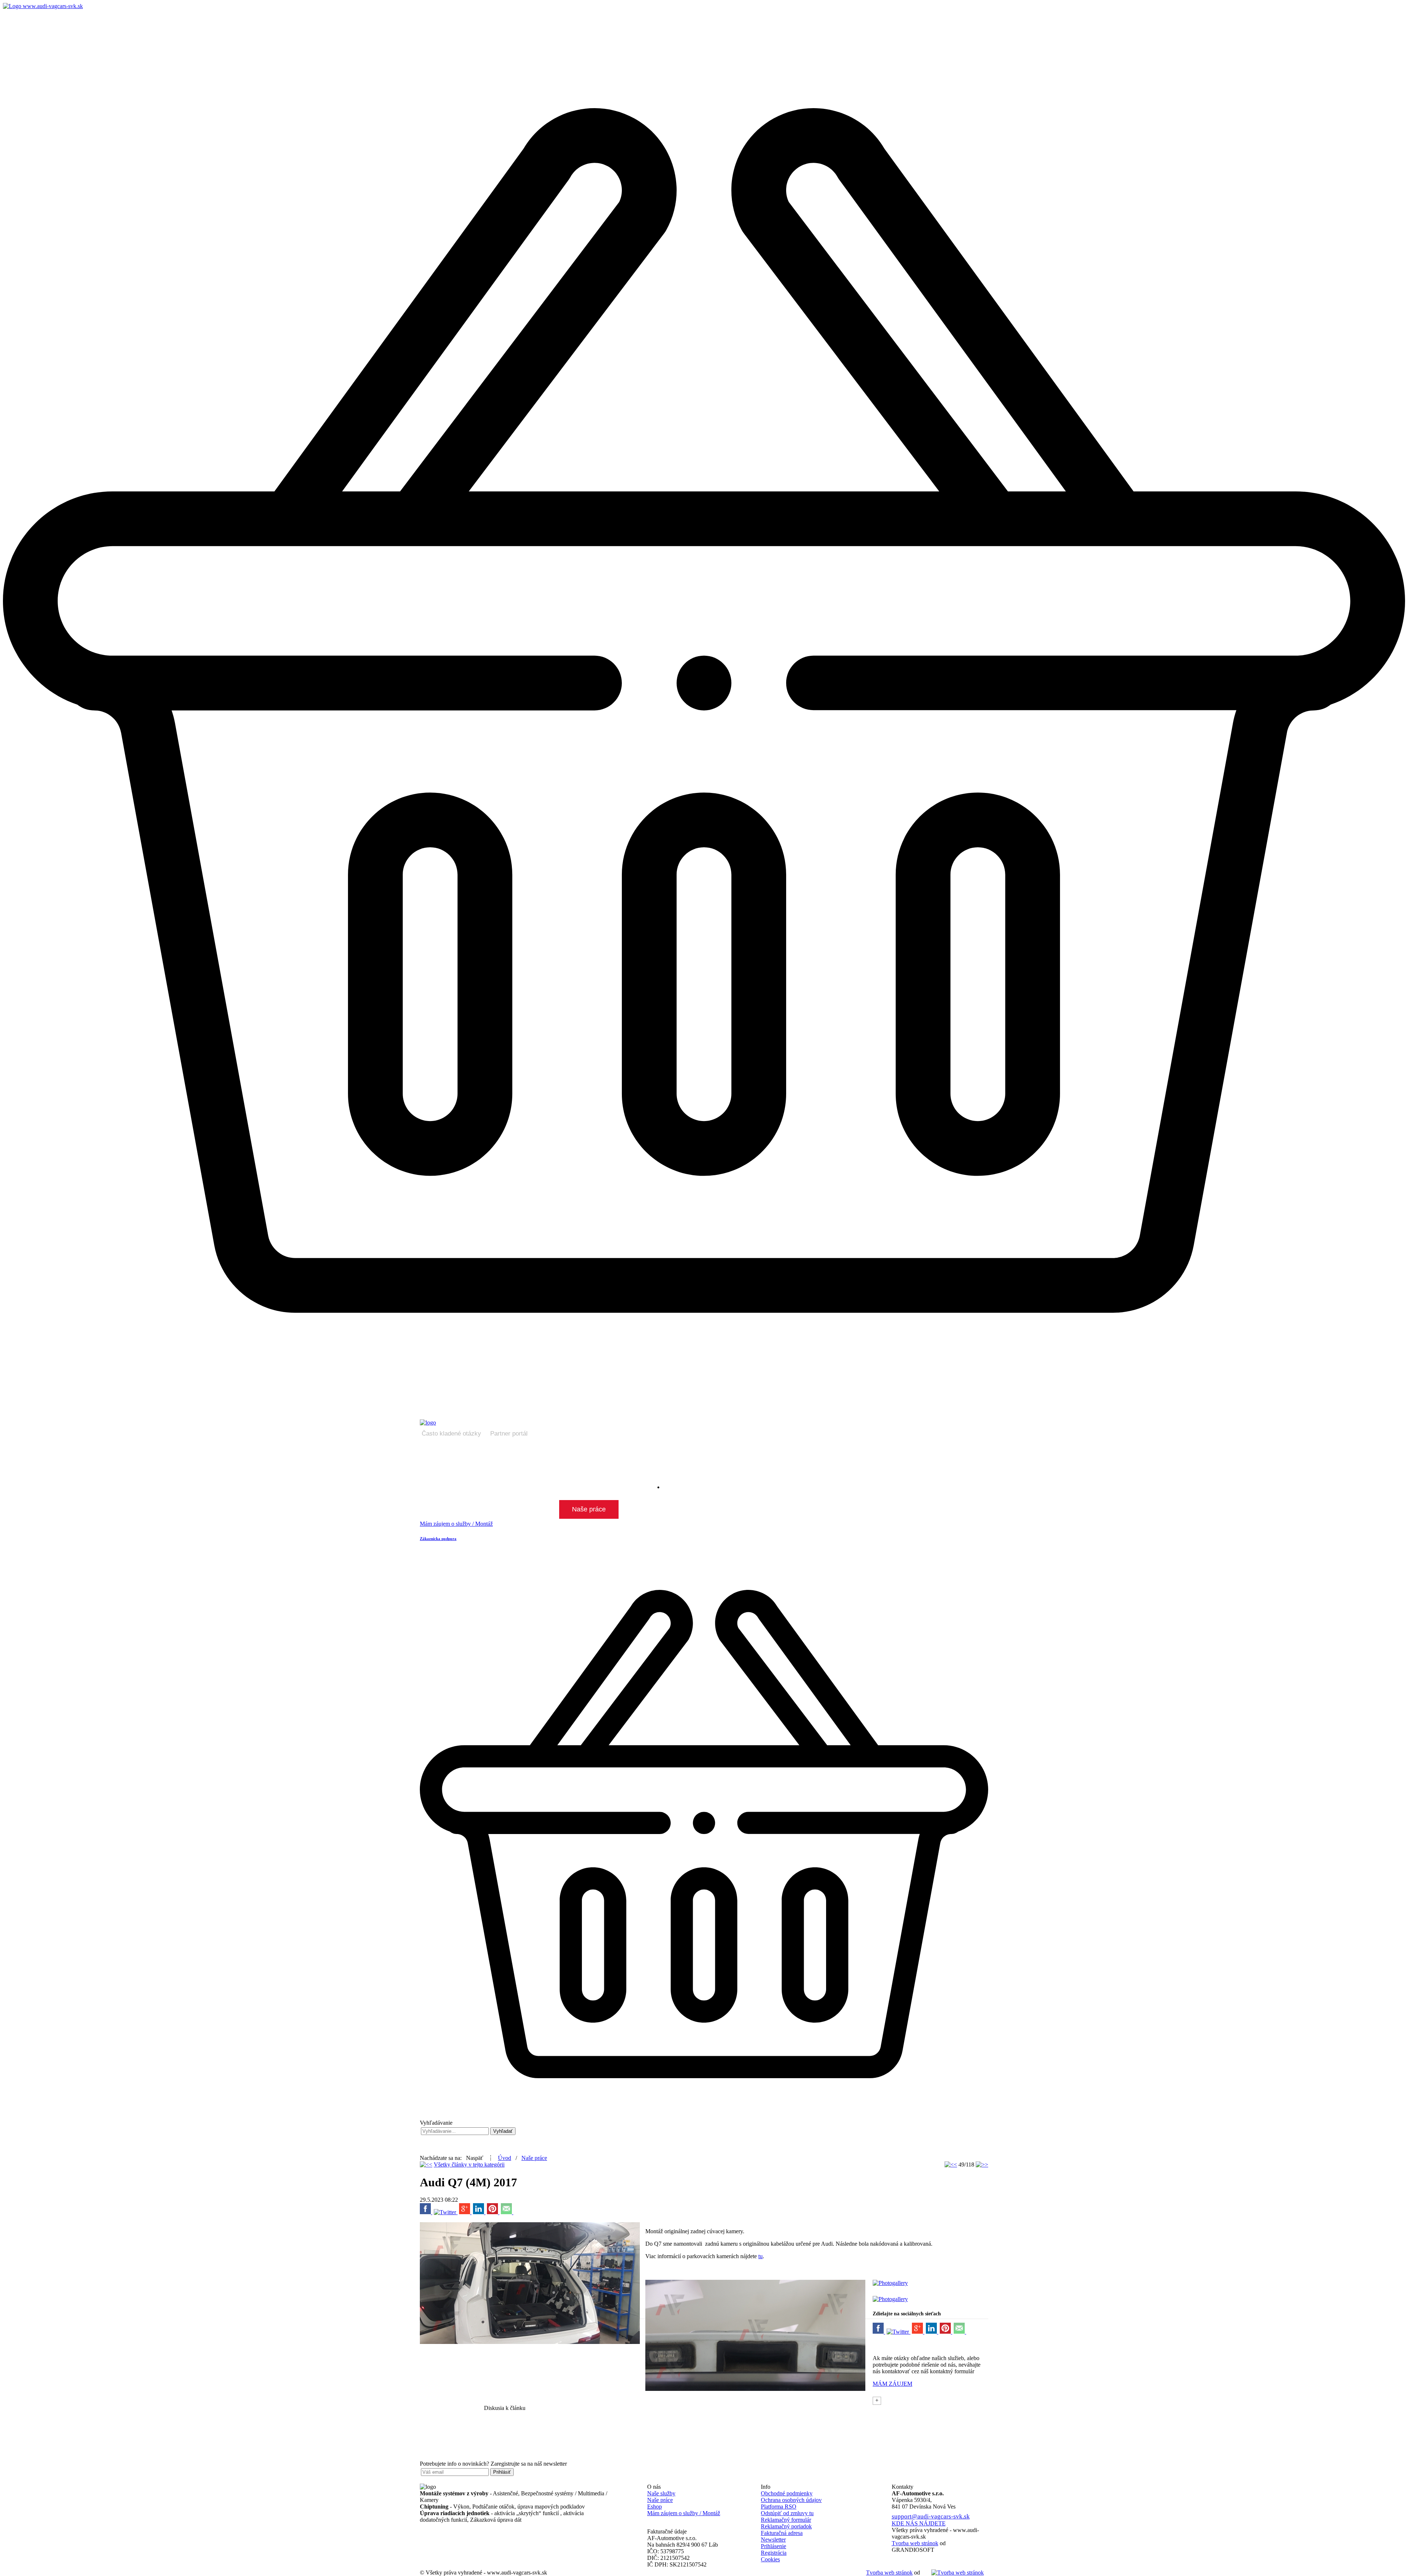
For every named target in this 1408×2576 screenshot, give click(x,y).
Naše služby (661, 2493)
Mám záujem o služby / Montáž (684, 2513)
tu (760, 2256)
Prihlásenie (773, 2546)
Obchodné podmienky (787, 2493)
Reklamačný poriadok (786, 2526)
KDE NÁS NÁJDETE (919, 2523)
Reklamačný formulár (786, 2520)
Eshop (654, 2507)
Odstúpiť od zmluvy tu (787, 2513)
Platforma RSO (779, 2507)
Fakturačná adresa (782, 2533)
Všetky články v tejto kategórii (469, 2165)
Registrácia (774, 2553)
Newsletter (773, 2540)
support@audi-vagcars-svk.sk (931, 2516)
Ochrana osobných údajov (791, 2500)
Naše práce (534, 2158)
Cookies (770, 2559)
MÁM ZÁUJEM (892, 2384)
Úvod (505, 2158)
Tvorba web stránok (889, 2573)
